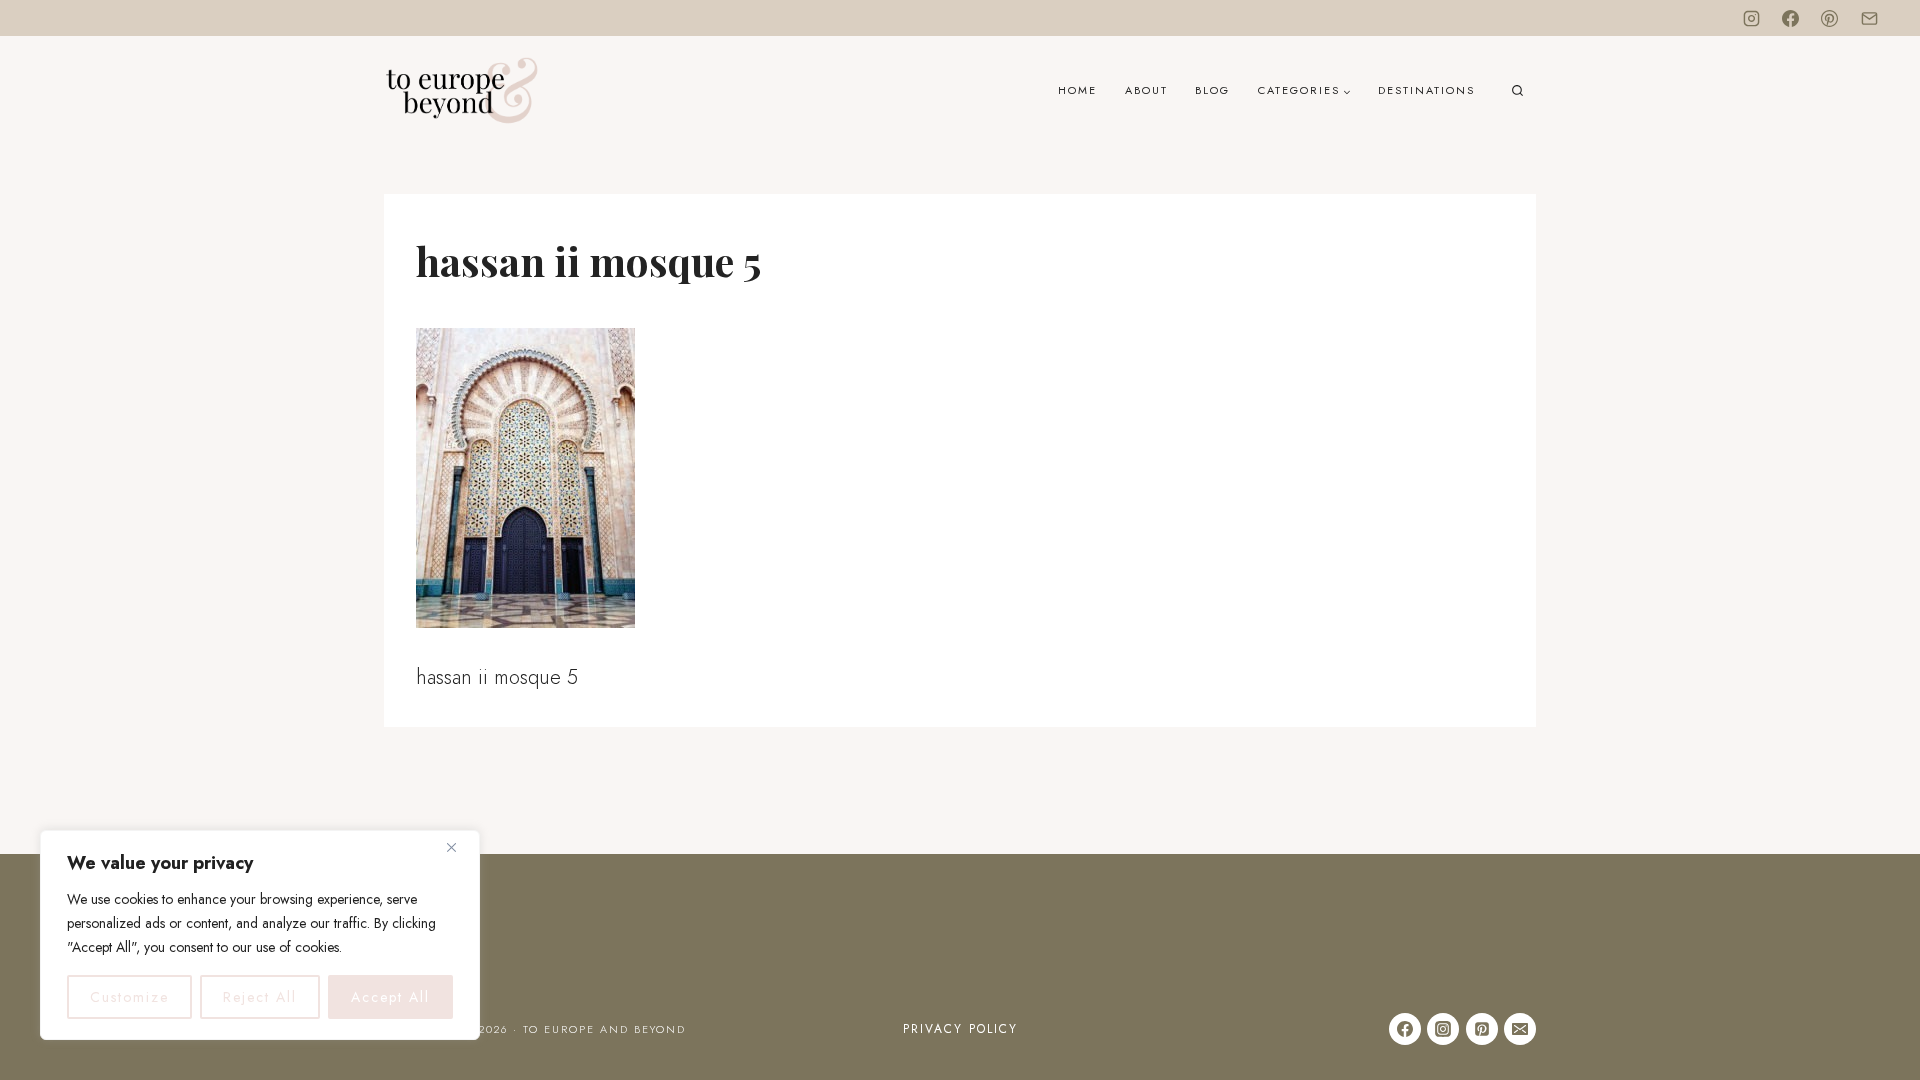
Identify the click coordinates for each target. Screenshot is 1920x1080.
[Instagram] (1752, 18)
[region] (260, 935)
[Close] (459, 847)
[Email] (1869, 18)
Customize (129, 997)
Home (1077, 90)
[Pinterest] (1830, 18)
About (1146, 90)
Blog (1212, 90)
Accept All (390, 997)
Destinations (1426, 90)
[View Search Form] (1517, 91)
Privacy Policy (960, 1029)
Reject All (260, 997)
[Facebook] (1791, 18)
